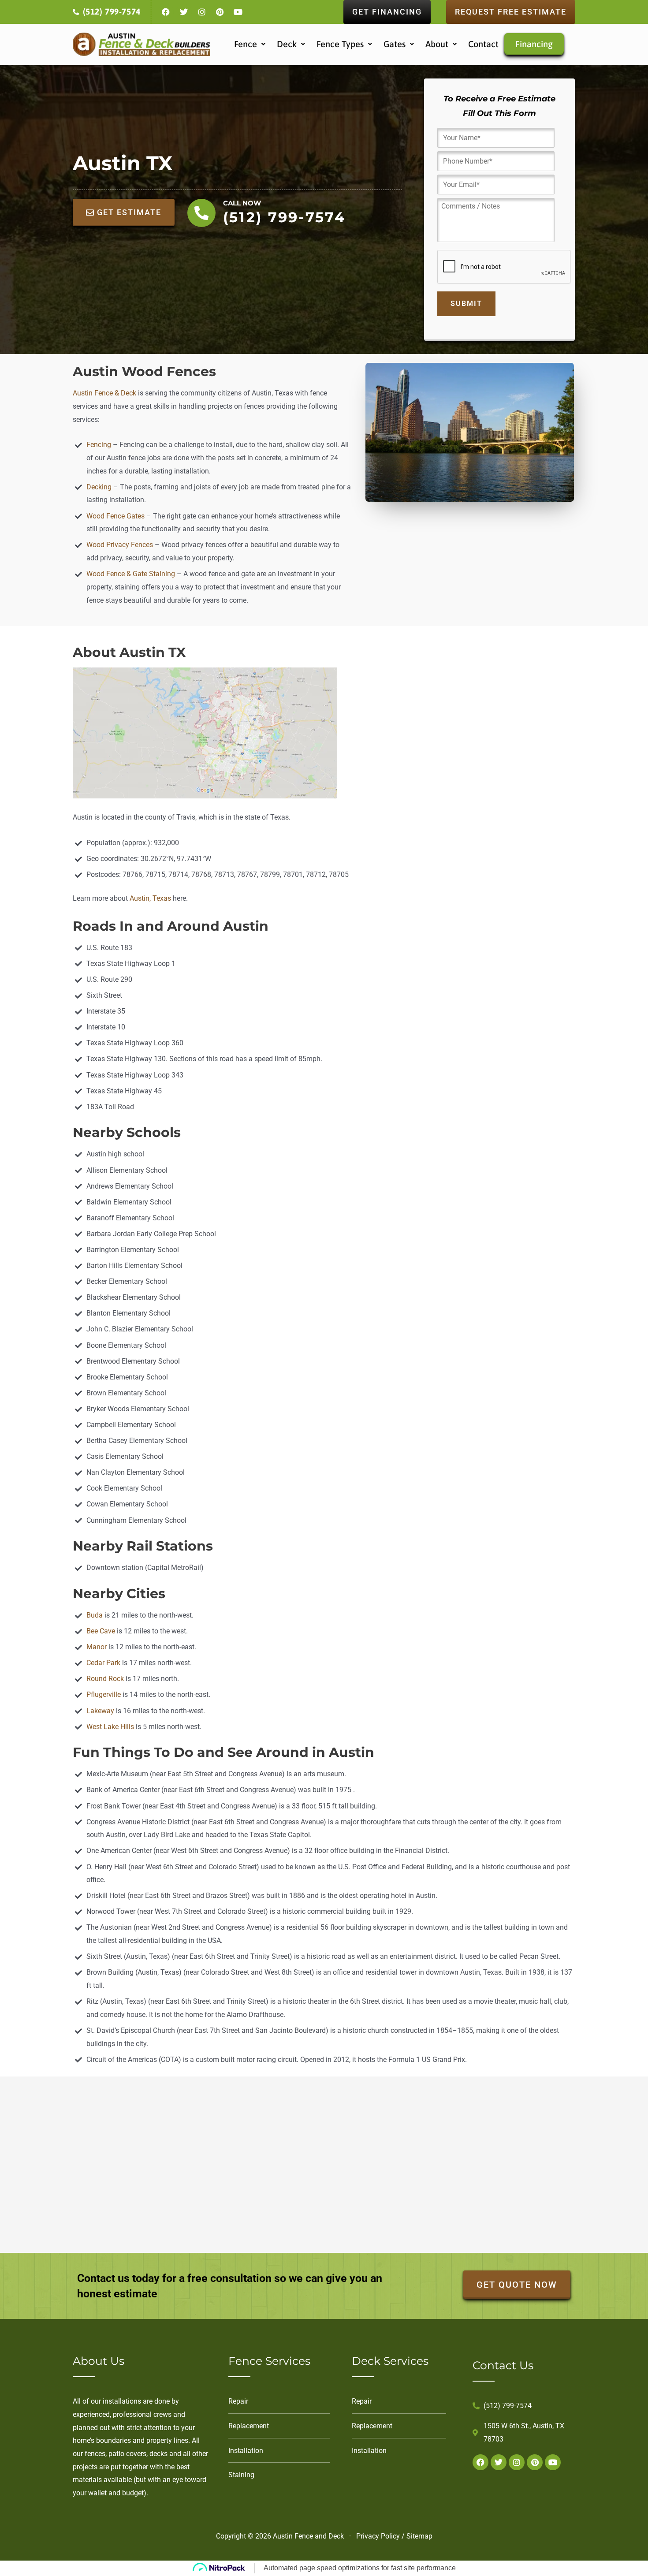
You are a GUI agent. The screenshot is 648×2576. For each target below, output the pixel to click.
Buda (95, 1615)
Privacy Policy (378, 2536)
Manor (97, 1647)
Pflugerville (104, 1694)
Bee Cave (101, 1631)
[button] (250, 44)
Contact (483, 44)
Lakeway (100, 1711)
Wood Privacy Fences (120, 545)
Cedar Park (103, 1663)
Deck (287, 44)
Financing (534, 44)
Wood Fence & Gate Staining (131, 574)
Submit (466, 304)
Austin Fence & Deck (104, 393)
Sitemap (419, 2536)
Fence (246, 44)
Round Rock (105, 1679)
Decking (99, 487)
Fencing (100, 445)
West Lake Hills (110, 1727)
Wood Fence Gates (115, 516)
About (437, 44)
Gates (395, 44)
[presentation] (504, 267)
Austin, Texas (150, 898)
